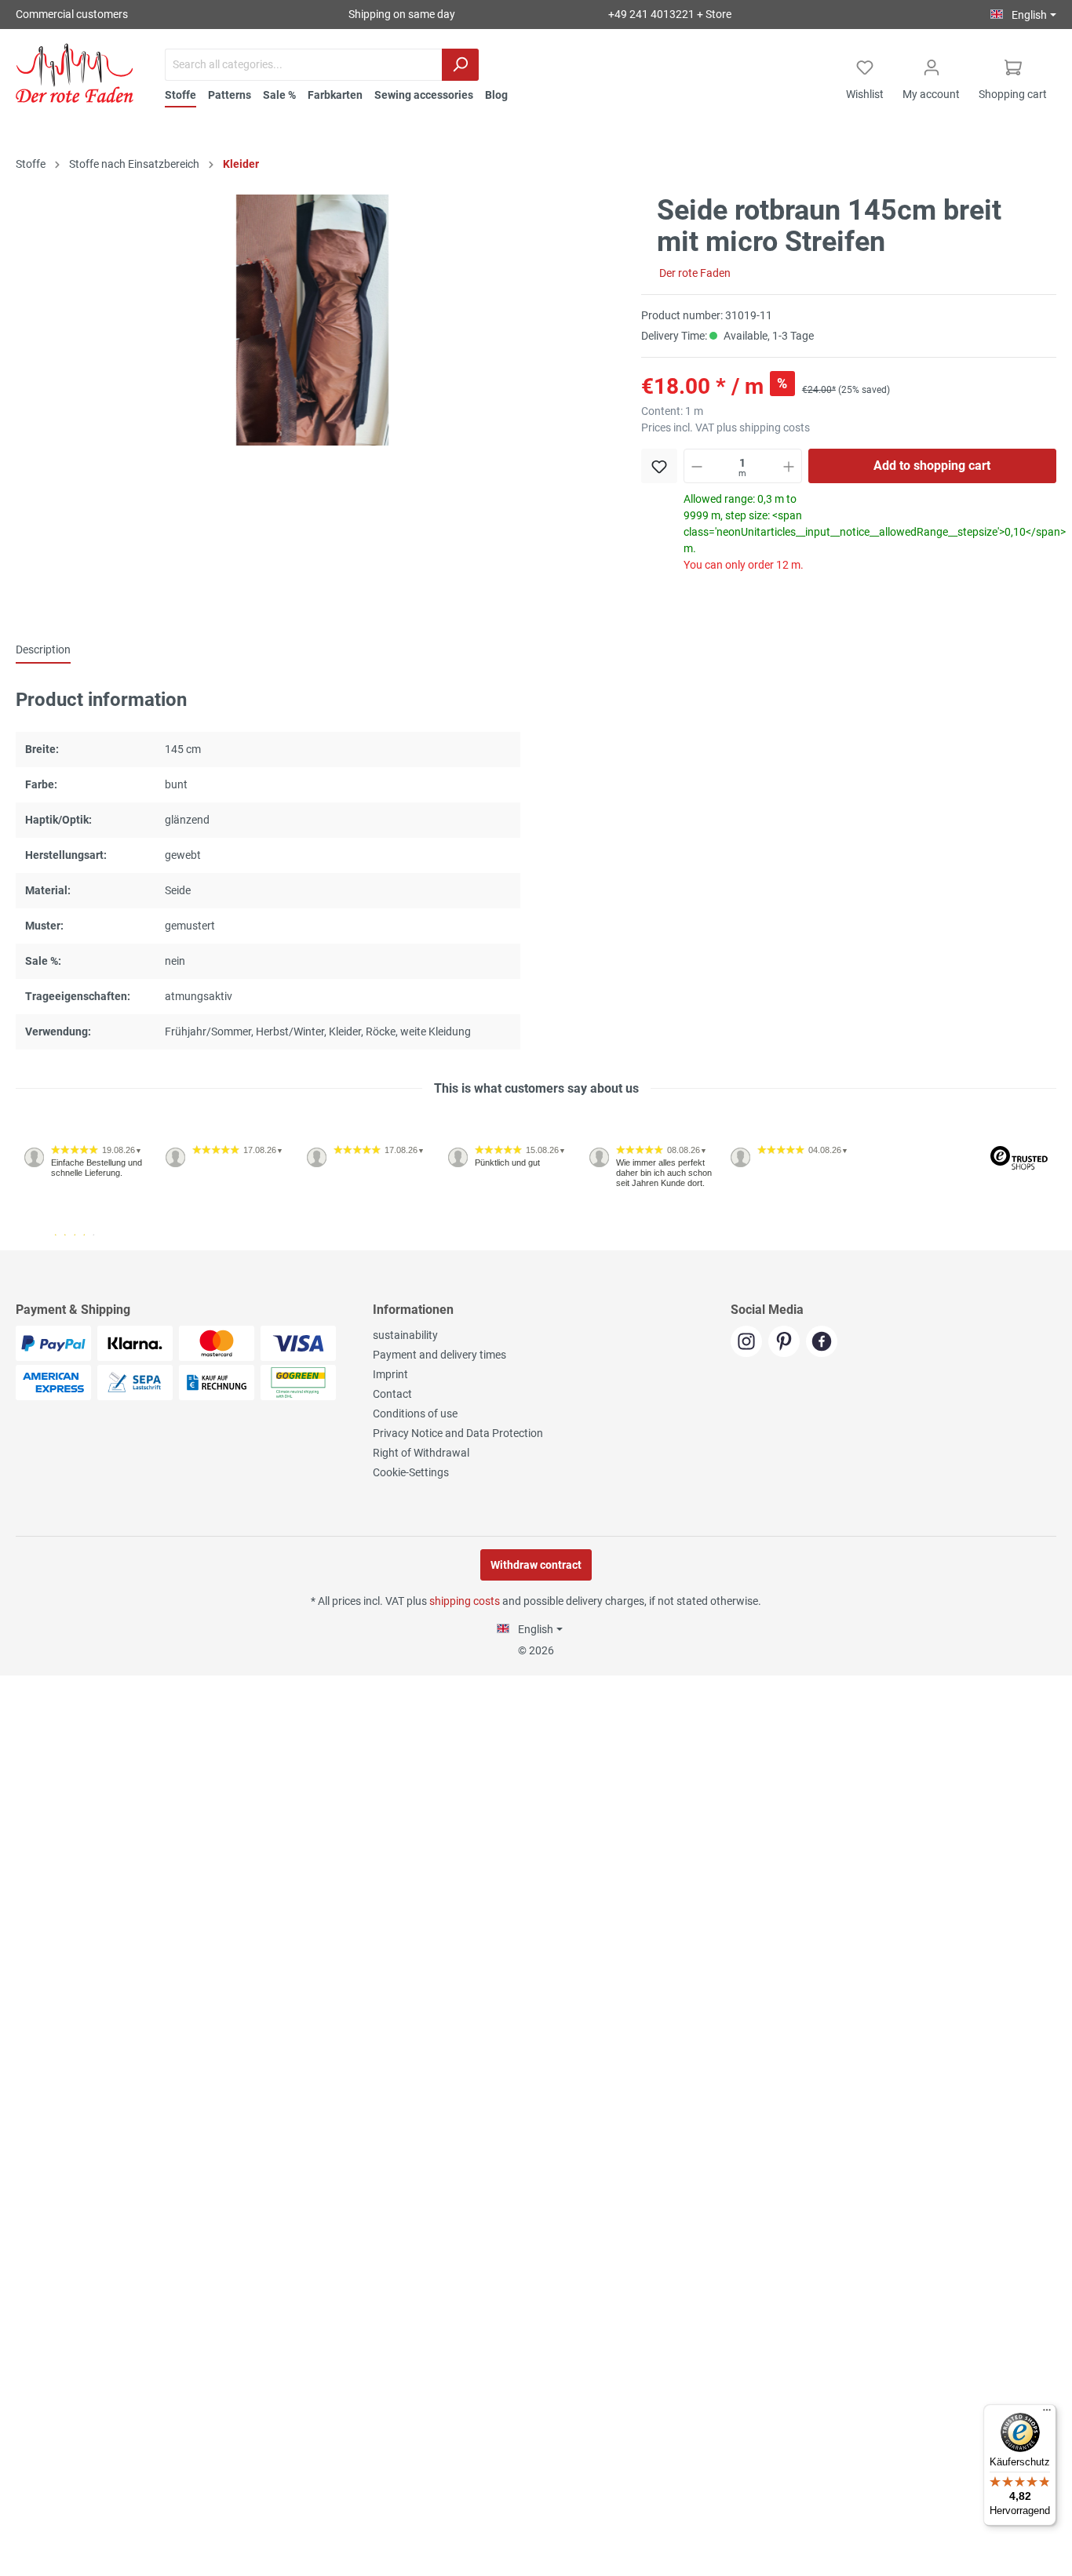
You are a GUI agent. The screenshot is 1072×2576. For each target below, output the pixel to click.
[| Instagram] (749, 1343)
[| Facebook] (824, 1343)
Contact (392, 1394)
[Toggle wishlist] (659, 466)
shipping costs (465, 1601)
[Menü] (1047, 2414)
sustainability (405, 1335)
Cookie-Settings (411, 1472)
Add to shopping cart (932, 466)
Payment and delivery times (439, 1355)
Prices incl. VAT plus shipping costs (726, 428)
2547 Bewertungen (64, 1244)
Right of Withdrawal (421, 1453)
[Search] (460, 65)
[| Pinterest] (787, 1343)
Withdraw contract (536, 1565)
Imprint (390, 1374)
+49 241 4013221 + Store (670, 14)
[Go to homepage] (75, 73)
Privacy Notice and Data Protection (458, 1433)
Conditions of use (415, 1414)
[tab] (43, 649)
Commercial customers (72, 14)
